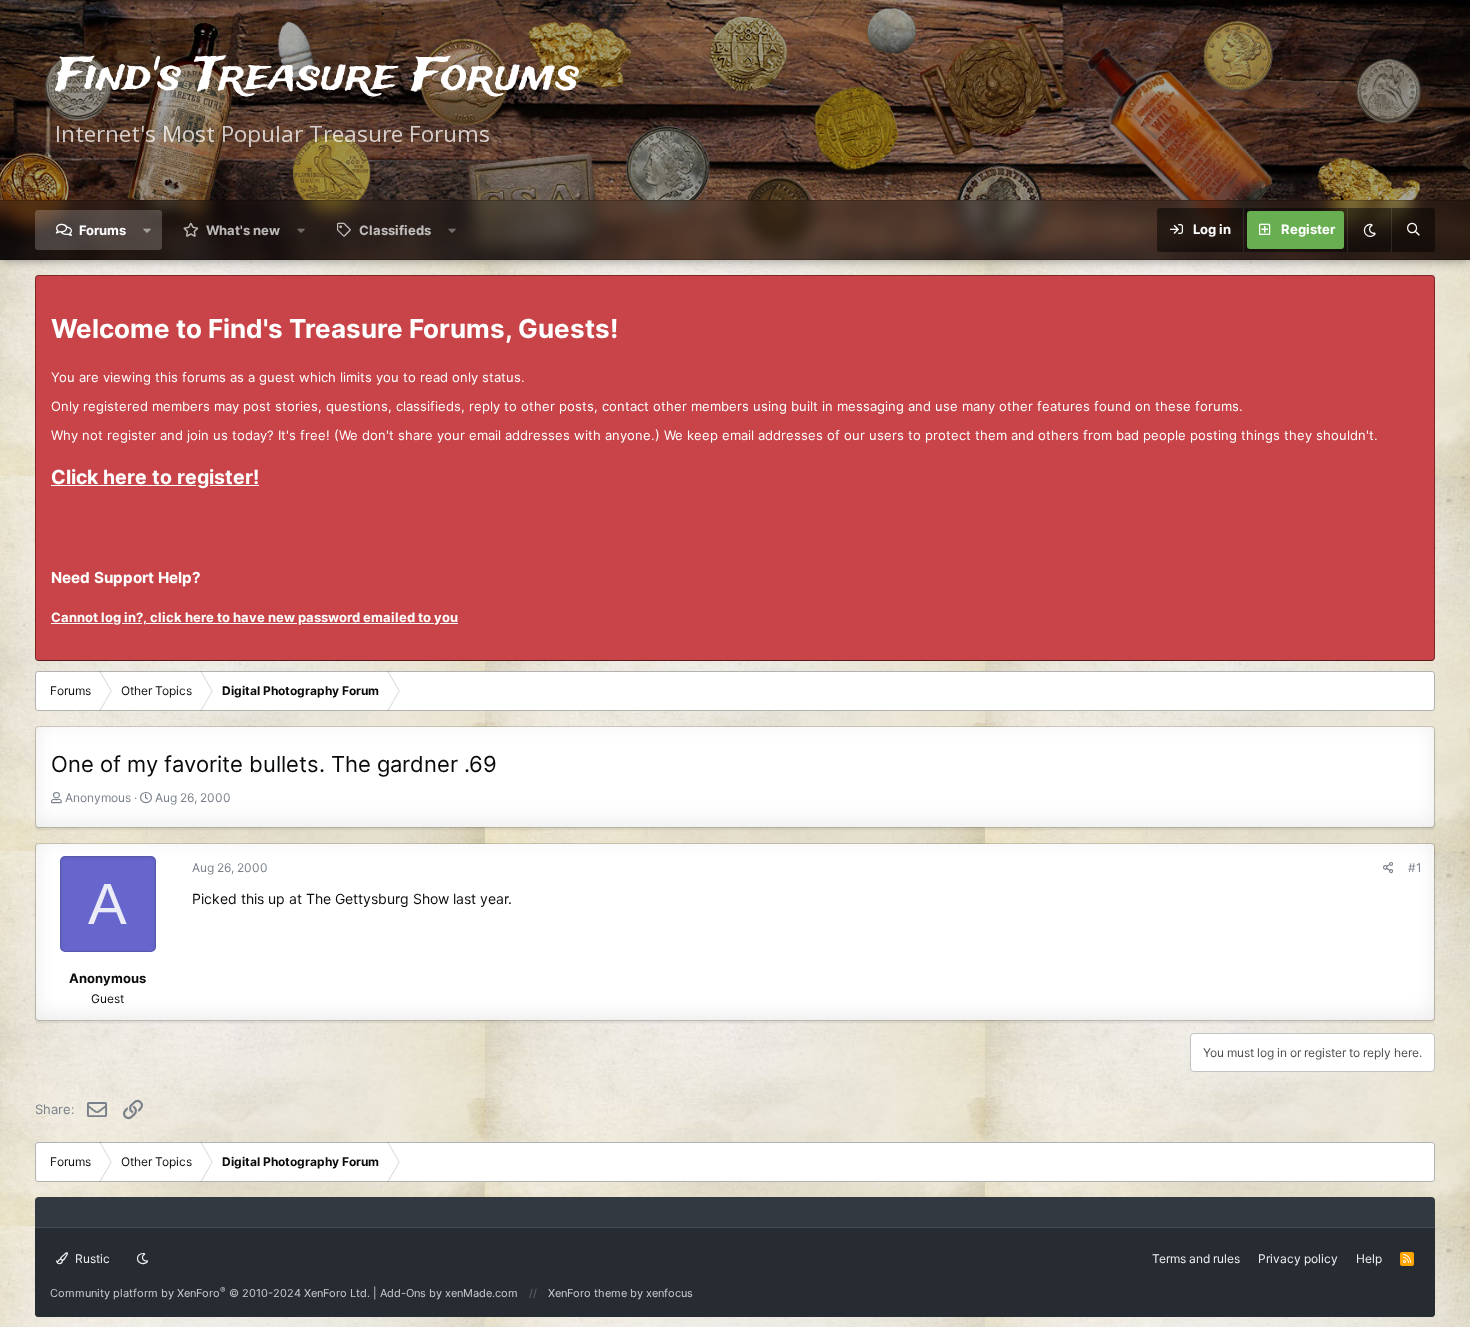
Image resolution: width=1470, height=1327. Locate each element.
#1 (1415, 867)
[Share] (1388, 867)
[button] (147, 230)
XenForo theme (587, 1293)
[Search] (1413, 230)
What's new (243, 230)
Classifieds (395, 230)
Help (1369, 1258)
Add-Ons (403, 1293)
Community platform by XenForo (210, 1293)
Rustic (91, 1258)
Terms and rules (1196, 1258)
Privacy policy (1298, 1258)
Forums (102, 230)
